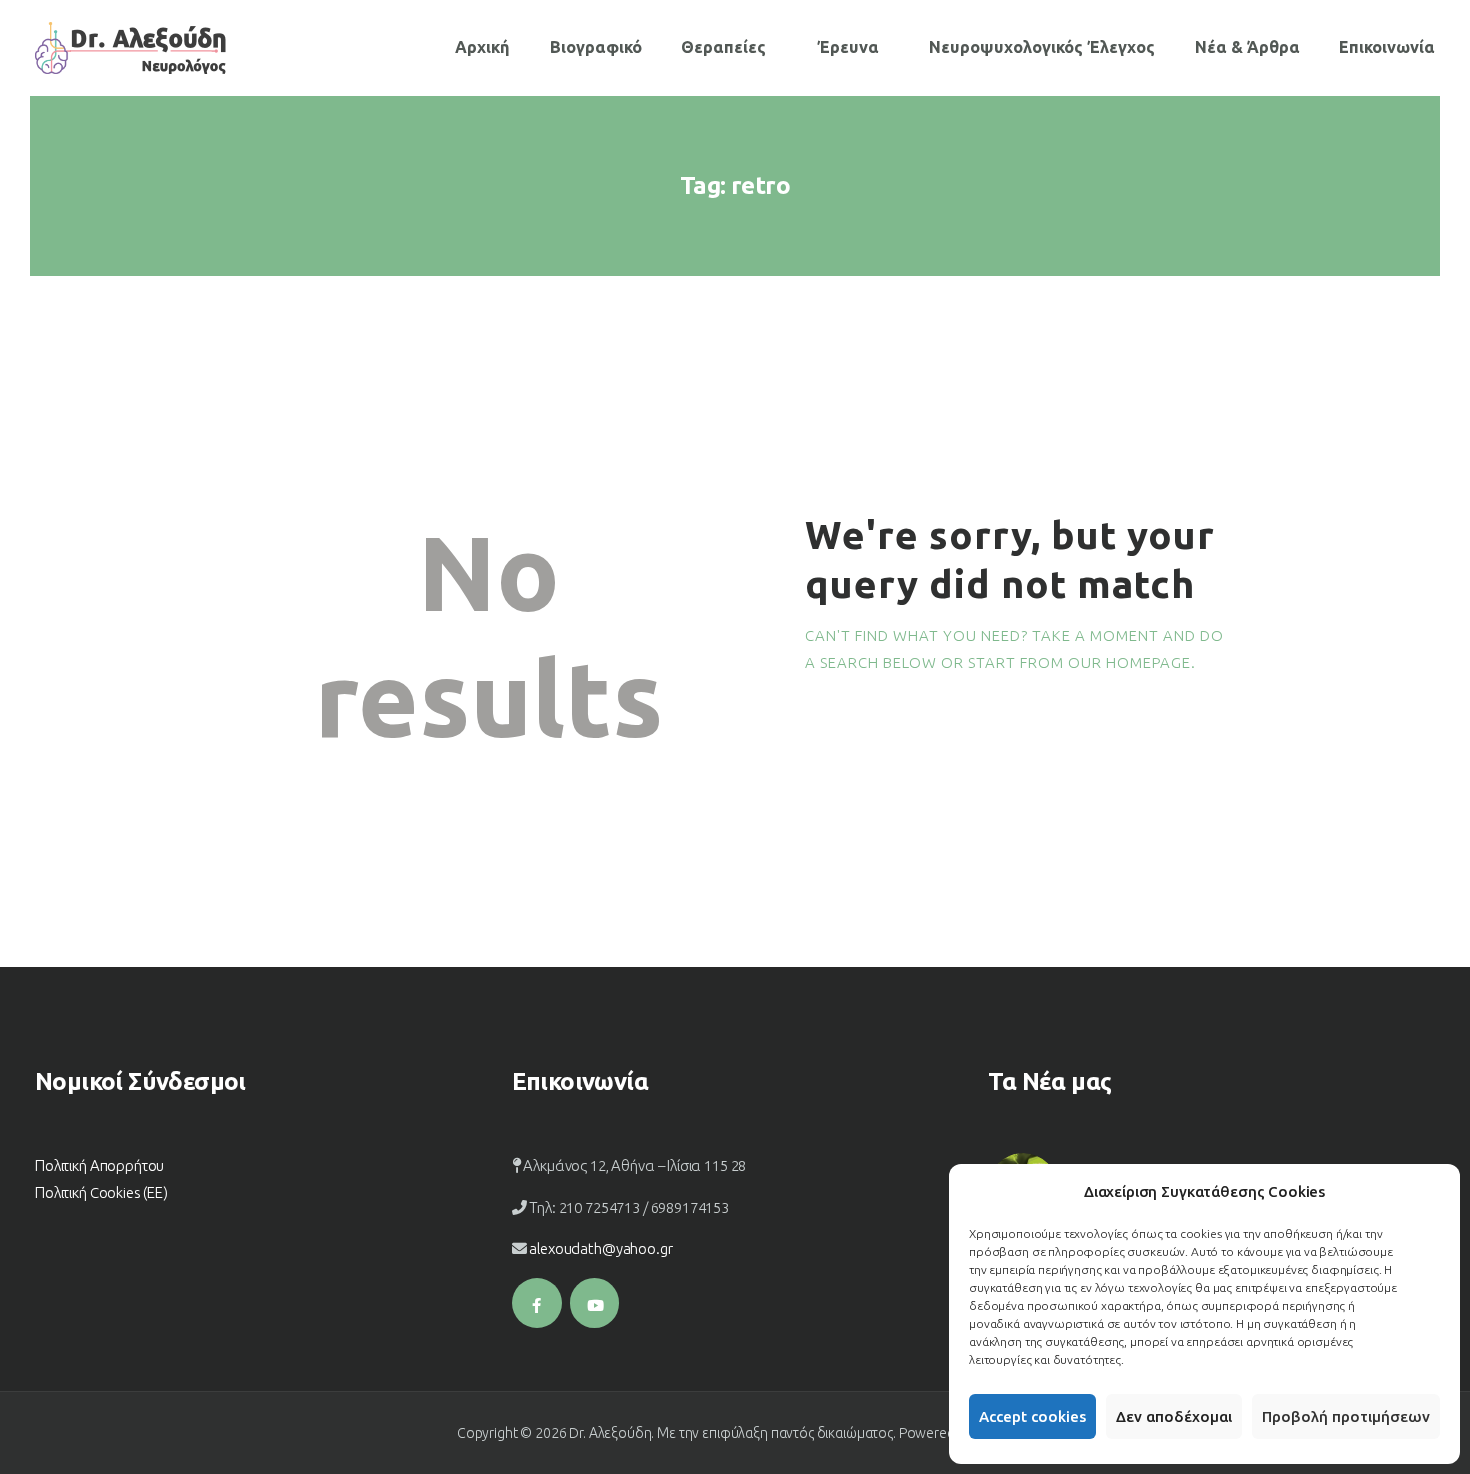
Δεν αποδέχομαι (1174, 1416)
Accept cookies (1032, 1416)
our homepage (1129, 662)
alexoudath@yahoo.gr (600, 1248)
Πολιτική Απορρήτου (99, 1165)
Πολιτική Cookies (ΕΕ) (101, 1192)
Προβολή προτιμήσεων (1346, 1416)
